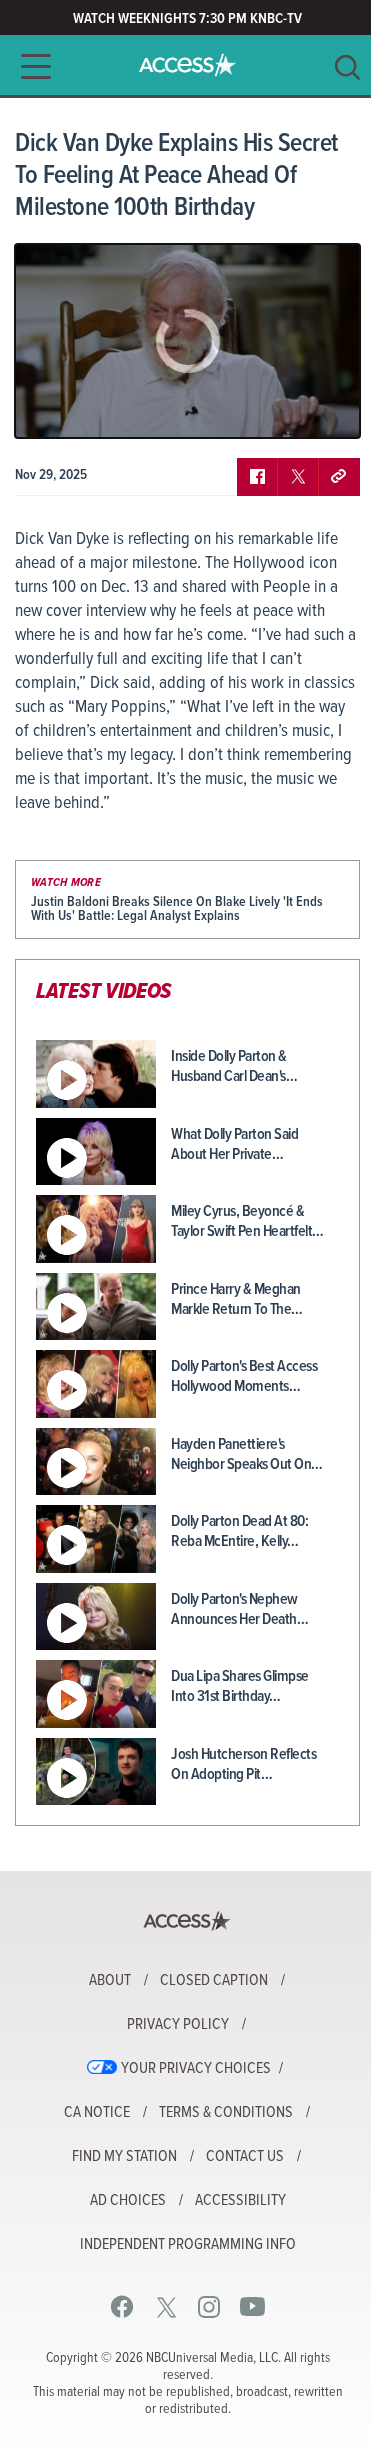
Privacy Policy (178, 2025)
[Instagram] (209, 2306)
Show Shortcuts (259, 408)
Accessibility (240, 2201)
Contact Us (245, 2157)
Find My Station (124, 2157)
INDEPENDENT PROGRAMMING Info (188, 2245)
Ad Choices (128, 2201)
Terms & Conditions (226, 2113)
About (110, 1981)
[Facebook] (122, 2306)
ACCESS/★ (187, 65)
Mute (88, 408)
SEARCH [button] (347, 67)
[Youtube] (252, 2306)
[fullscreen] (320, 408)
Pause (55, 408)
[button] (30, 66)
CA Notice (97, 2113)
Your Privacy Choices (196, 2069)
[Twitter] (166, 2306)
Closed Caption (214, 1981)
